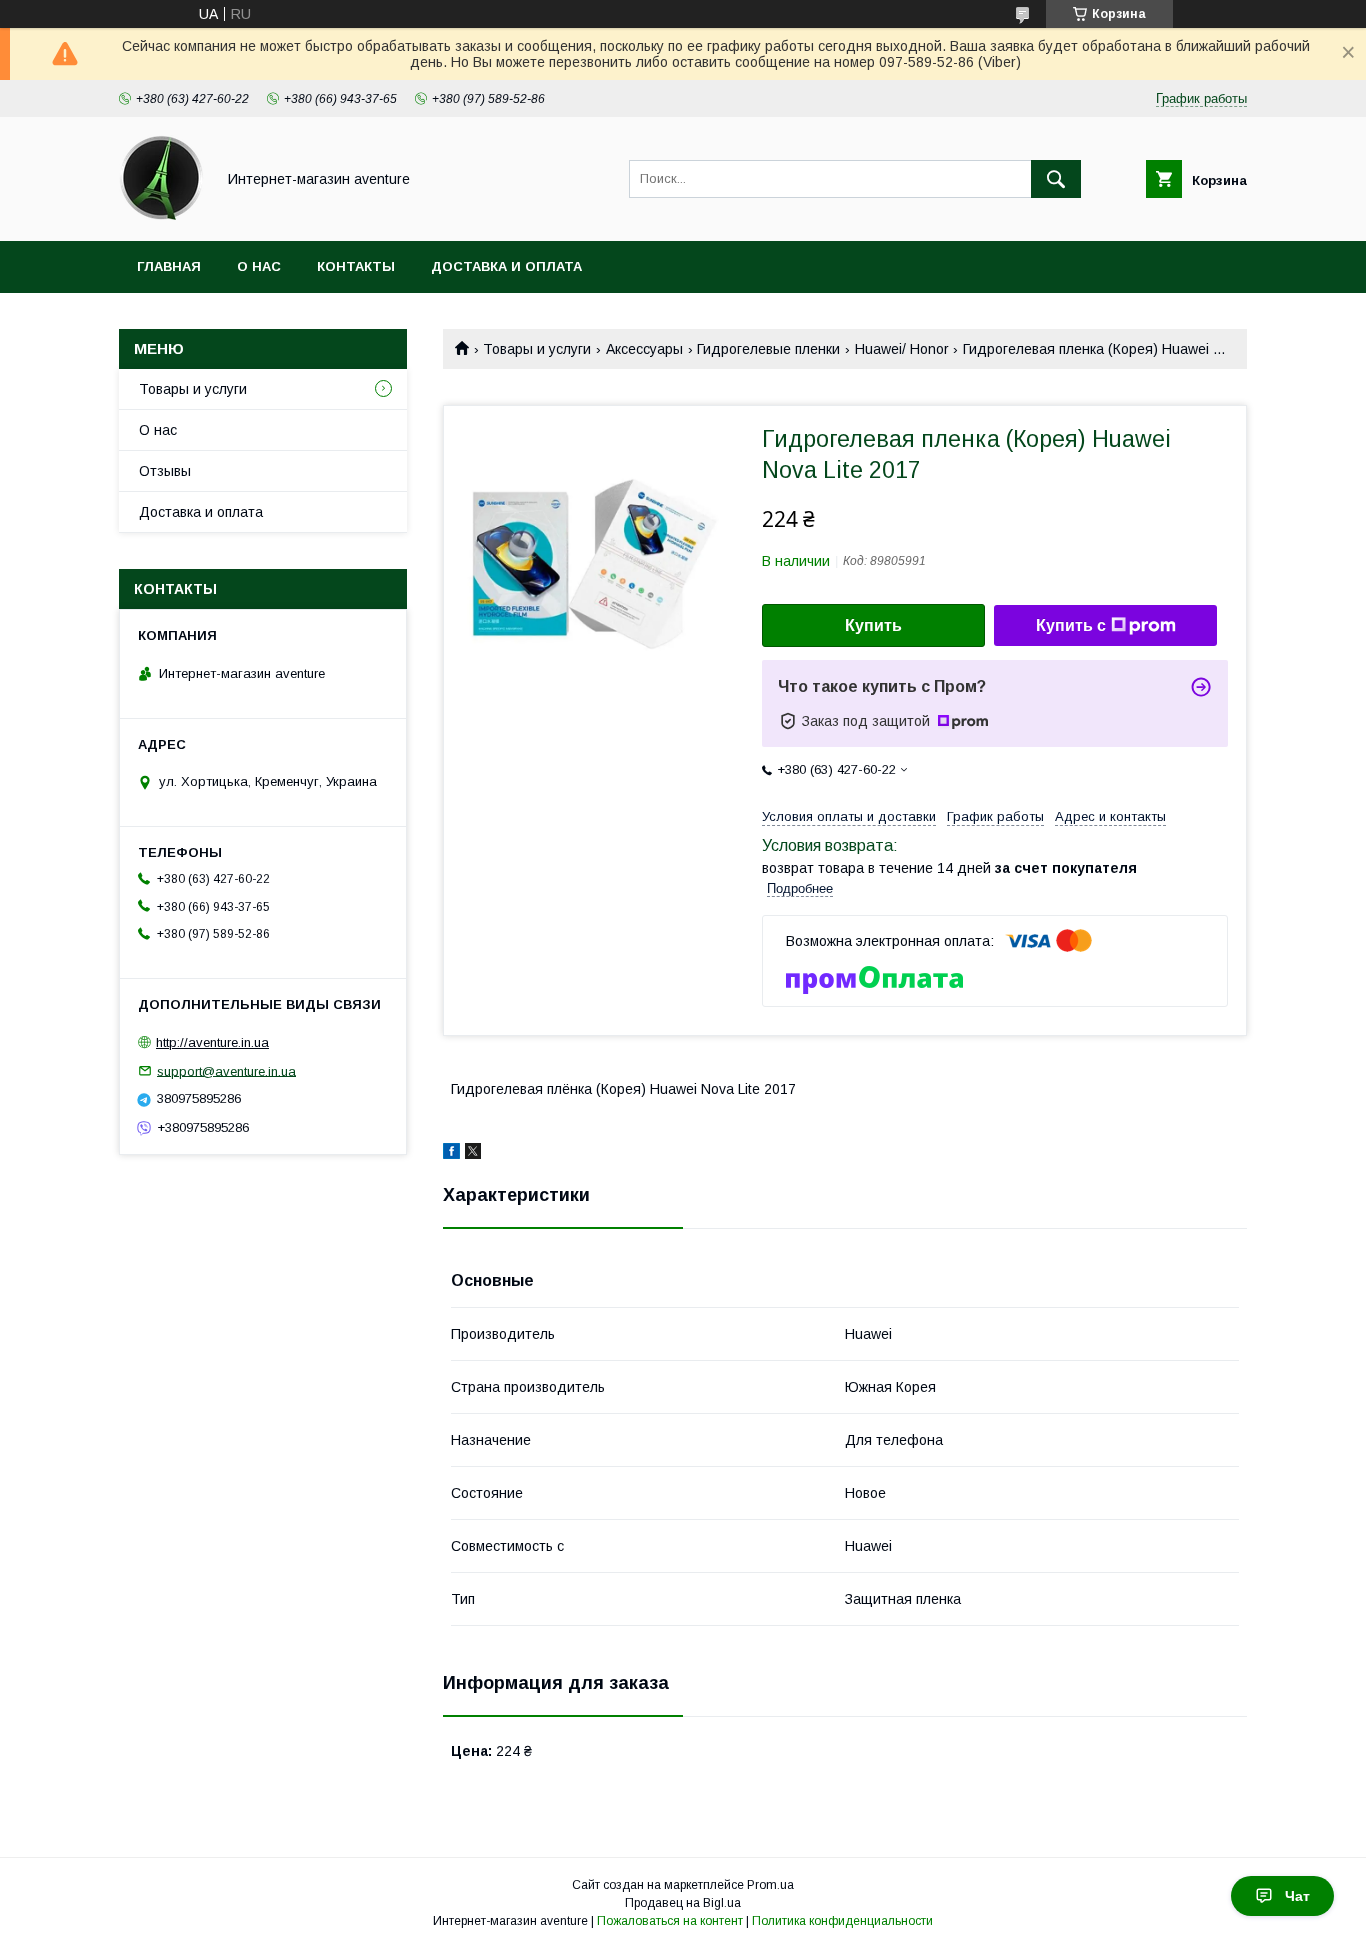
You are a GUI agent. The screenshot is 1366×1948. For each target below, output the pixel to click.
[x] (473, 1154)
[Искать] (1056, 179)
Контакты (356, 266)
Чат (1297, 1896)
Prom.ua (770, 1885)
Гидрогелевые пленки (768, 349)
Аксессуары (644, 349)
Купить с (1071, 625)
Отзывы (165, 471)
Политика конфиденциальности (842, 1921)
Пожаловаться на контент (670, 1921)
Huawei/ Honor (902, 349)
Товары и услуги (537, 349)
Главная (169, 266)
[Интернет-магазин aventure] (161, 215)
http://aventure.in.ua (212, 1042)
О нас (259, 266)
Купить (873, 625)
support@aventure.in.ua (226, 1070)
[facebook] (451, 1154)
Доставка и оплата (506, 266)
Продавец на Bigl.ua (683, 1903)
